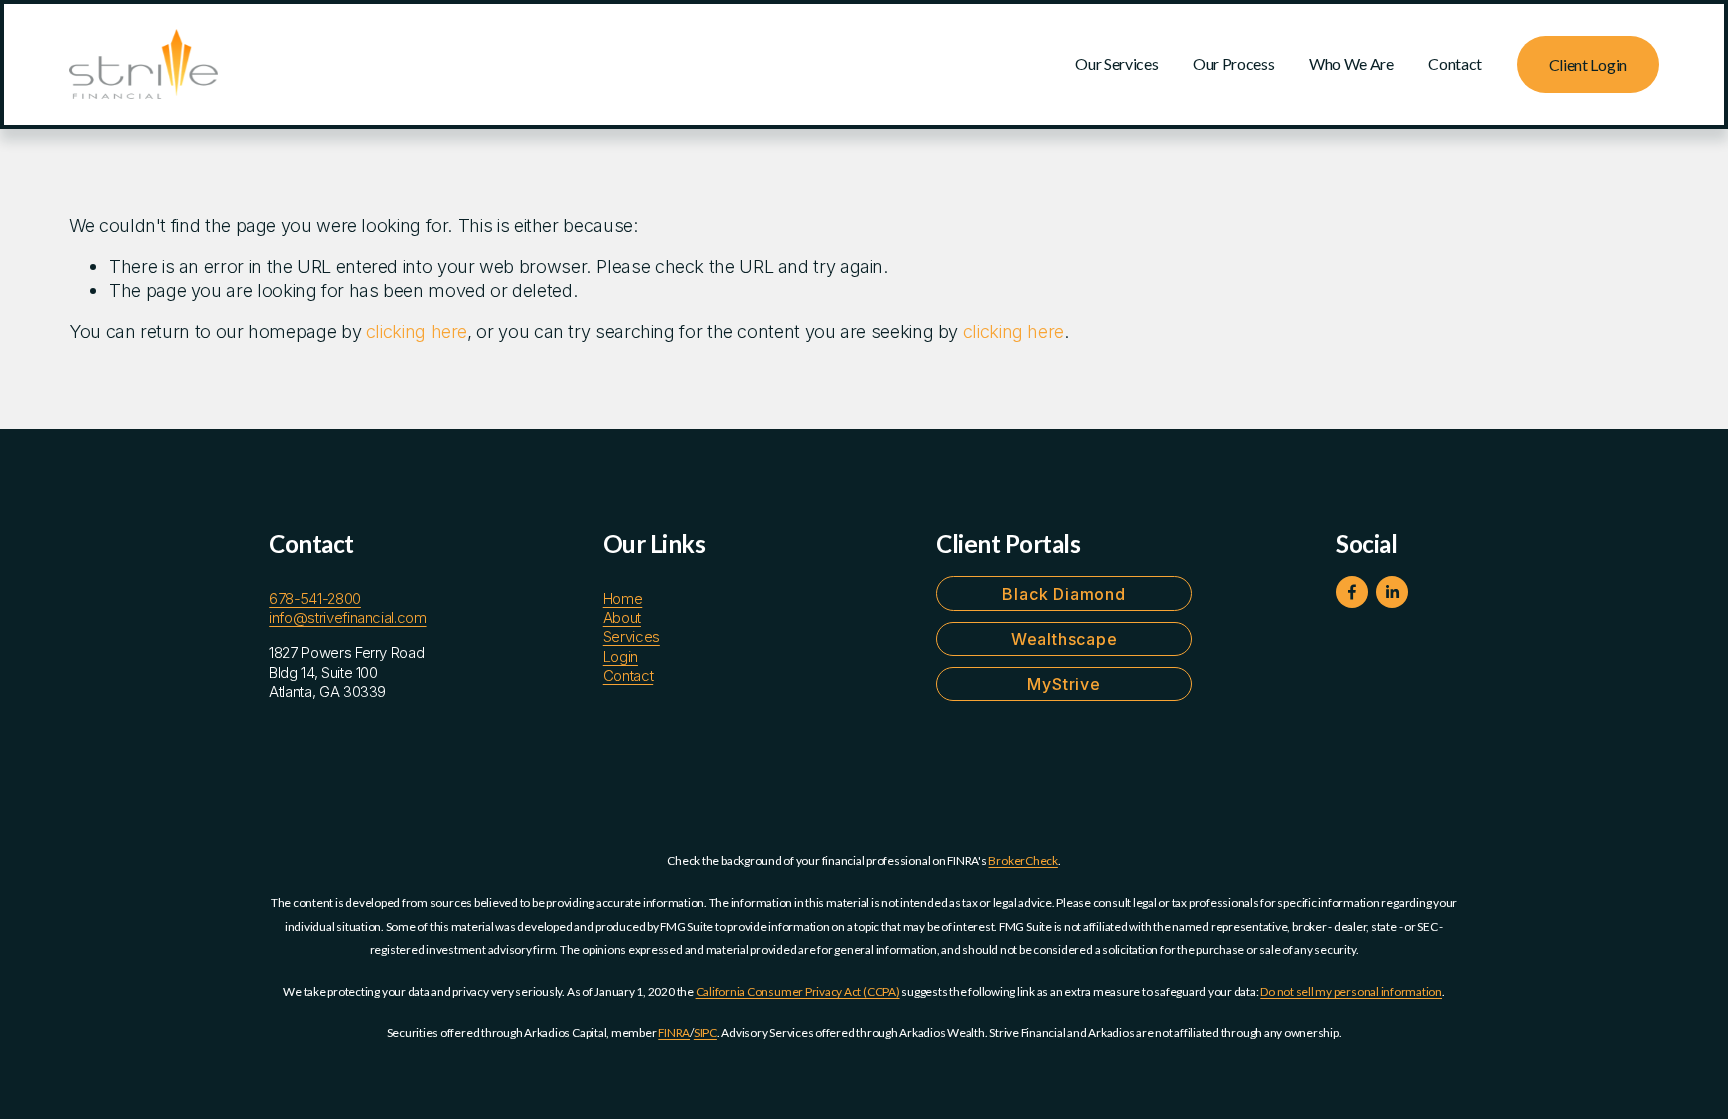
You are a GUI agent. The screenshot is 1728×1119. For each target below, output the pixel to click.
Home (623, 599)
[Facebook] (1352, 592)
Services (631, 637)
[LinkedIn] (1392, 592)
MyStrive (1063, 684)
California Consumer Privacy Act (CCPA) (798, 991)
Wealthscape (1064, 639)
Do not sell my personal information (1351, 991)
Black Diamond (1063, 594)
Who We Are (1351, 63)
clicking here (416, 331)
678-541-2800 (315, 599)
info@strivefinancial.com (347, 618)
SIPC (705, 1032)
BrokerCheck (1022, 860)
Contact (1455, 63)
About (622, 618)
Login (620, 657)
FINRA (674, 1032)
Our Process (1233, 63)
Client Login (1588, 64)
